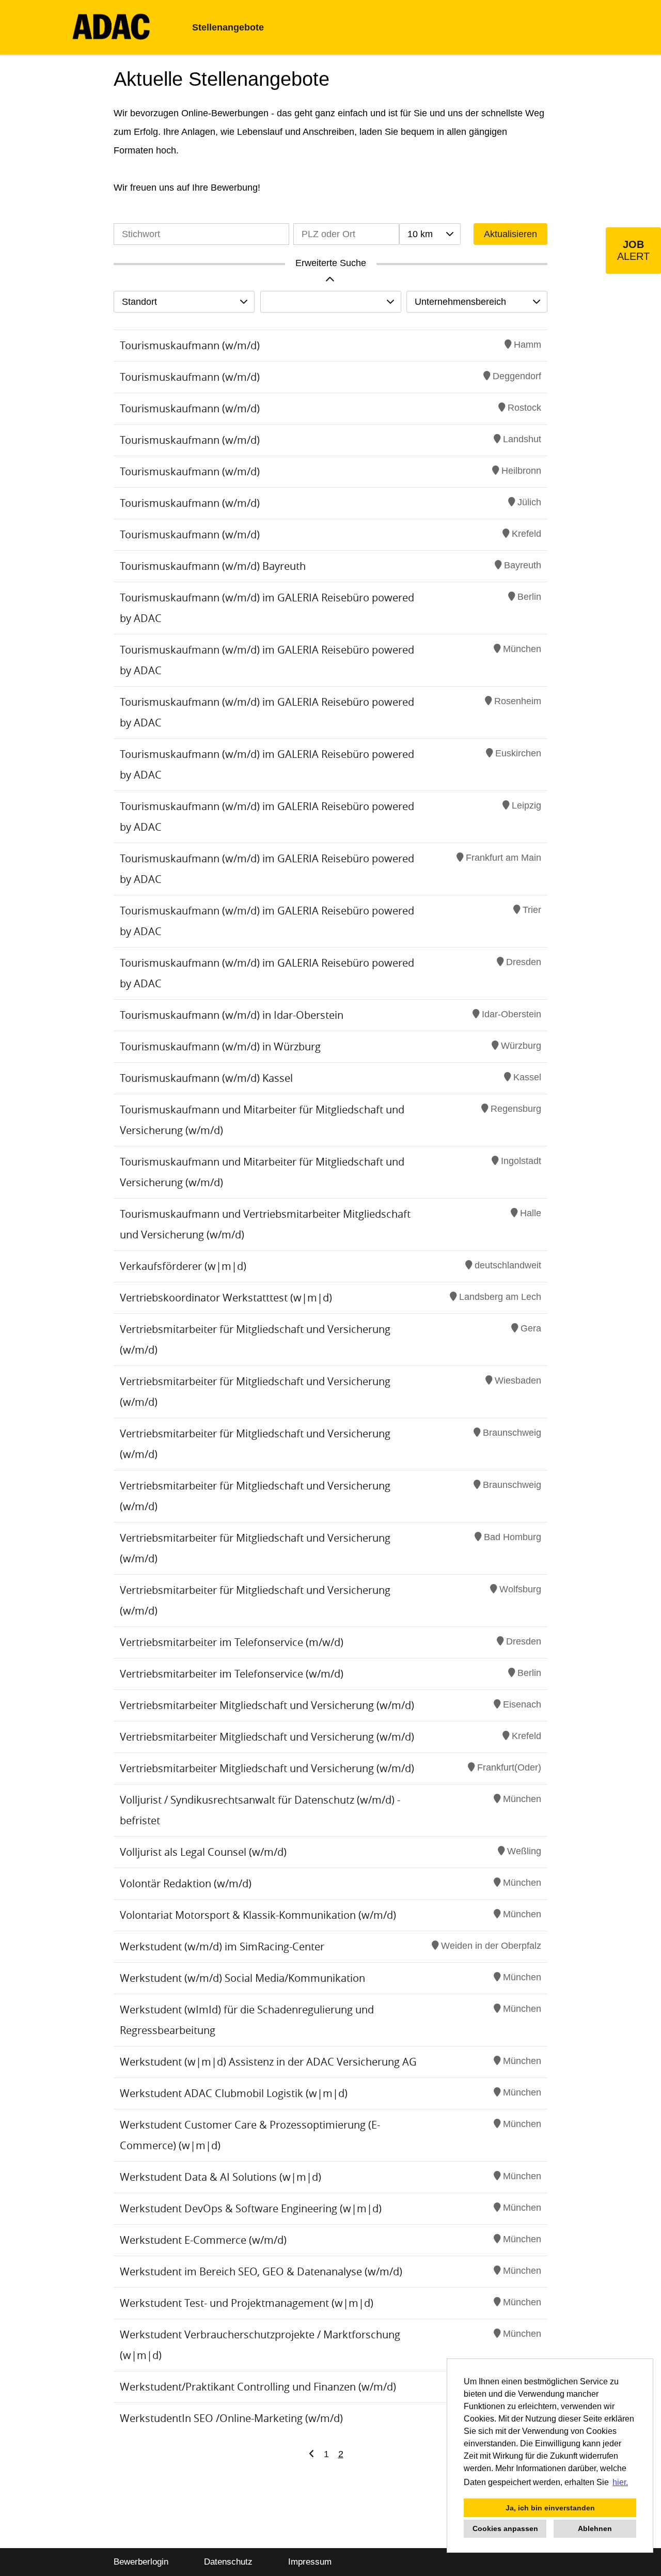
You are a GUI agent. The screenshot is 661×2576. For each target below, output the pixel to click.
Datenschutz (228, 2562)
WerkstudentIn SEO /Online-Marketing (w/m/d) (231, 2418)
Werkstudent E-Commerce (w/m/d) (203, 2240)
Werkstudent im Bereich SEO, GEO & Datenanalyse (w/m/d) (261, 2271)
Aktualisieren (510, 234)
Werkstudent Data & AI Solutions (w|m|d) (221, 2177)
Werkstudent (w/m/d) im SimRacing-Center (222, 1946)
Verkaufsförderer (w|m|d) (183, 1266)
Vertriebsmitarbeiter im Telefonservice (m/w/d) (232, 1642)
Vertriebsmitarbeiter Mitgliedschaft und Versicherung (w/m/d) (267, 1705)
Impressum (310, 2562)
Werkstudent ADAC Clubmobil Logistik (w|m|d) (234, 2093)
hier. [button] (620, 2482)
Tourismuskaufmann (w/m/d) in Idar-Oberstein (232, 1015)
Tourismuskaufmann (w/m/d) (190, 345)
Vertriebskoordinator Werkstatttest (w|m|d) (226, 1298)
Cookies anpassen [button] (505, 2528)
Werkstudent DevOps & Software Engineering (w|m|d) (251, 2208)
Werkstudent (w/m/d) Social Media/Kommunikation (242, 1978)
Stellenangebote (228, 27)
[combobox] (430, 234)
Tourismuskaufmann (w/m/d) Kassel (206, 1078)
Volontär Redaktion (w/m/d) (186, 1883)
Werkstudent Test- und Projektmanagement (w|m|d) (247, 2303)
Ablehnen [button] (595, 2528)
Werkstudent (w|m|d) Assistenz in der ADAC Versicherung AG (268, 2062)
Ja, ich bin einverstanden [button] (550, 2508)
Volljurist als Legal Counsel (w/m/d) (203, 1852)
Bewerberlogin (141, 2562)
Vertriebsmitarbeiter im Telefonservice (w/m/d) (232, 1674)
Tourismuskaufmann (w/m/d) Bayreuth (213, 566)
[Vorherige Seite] (312, 2454)
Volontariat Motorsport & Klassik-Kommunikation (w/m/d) (258, 1915)
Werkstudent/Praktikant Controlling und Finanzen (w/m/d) (258, 2387)
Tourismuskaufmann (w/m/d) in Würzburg (220, 1046)
